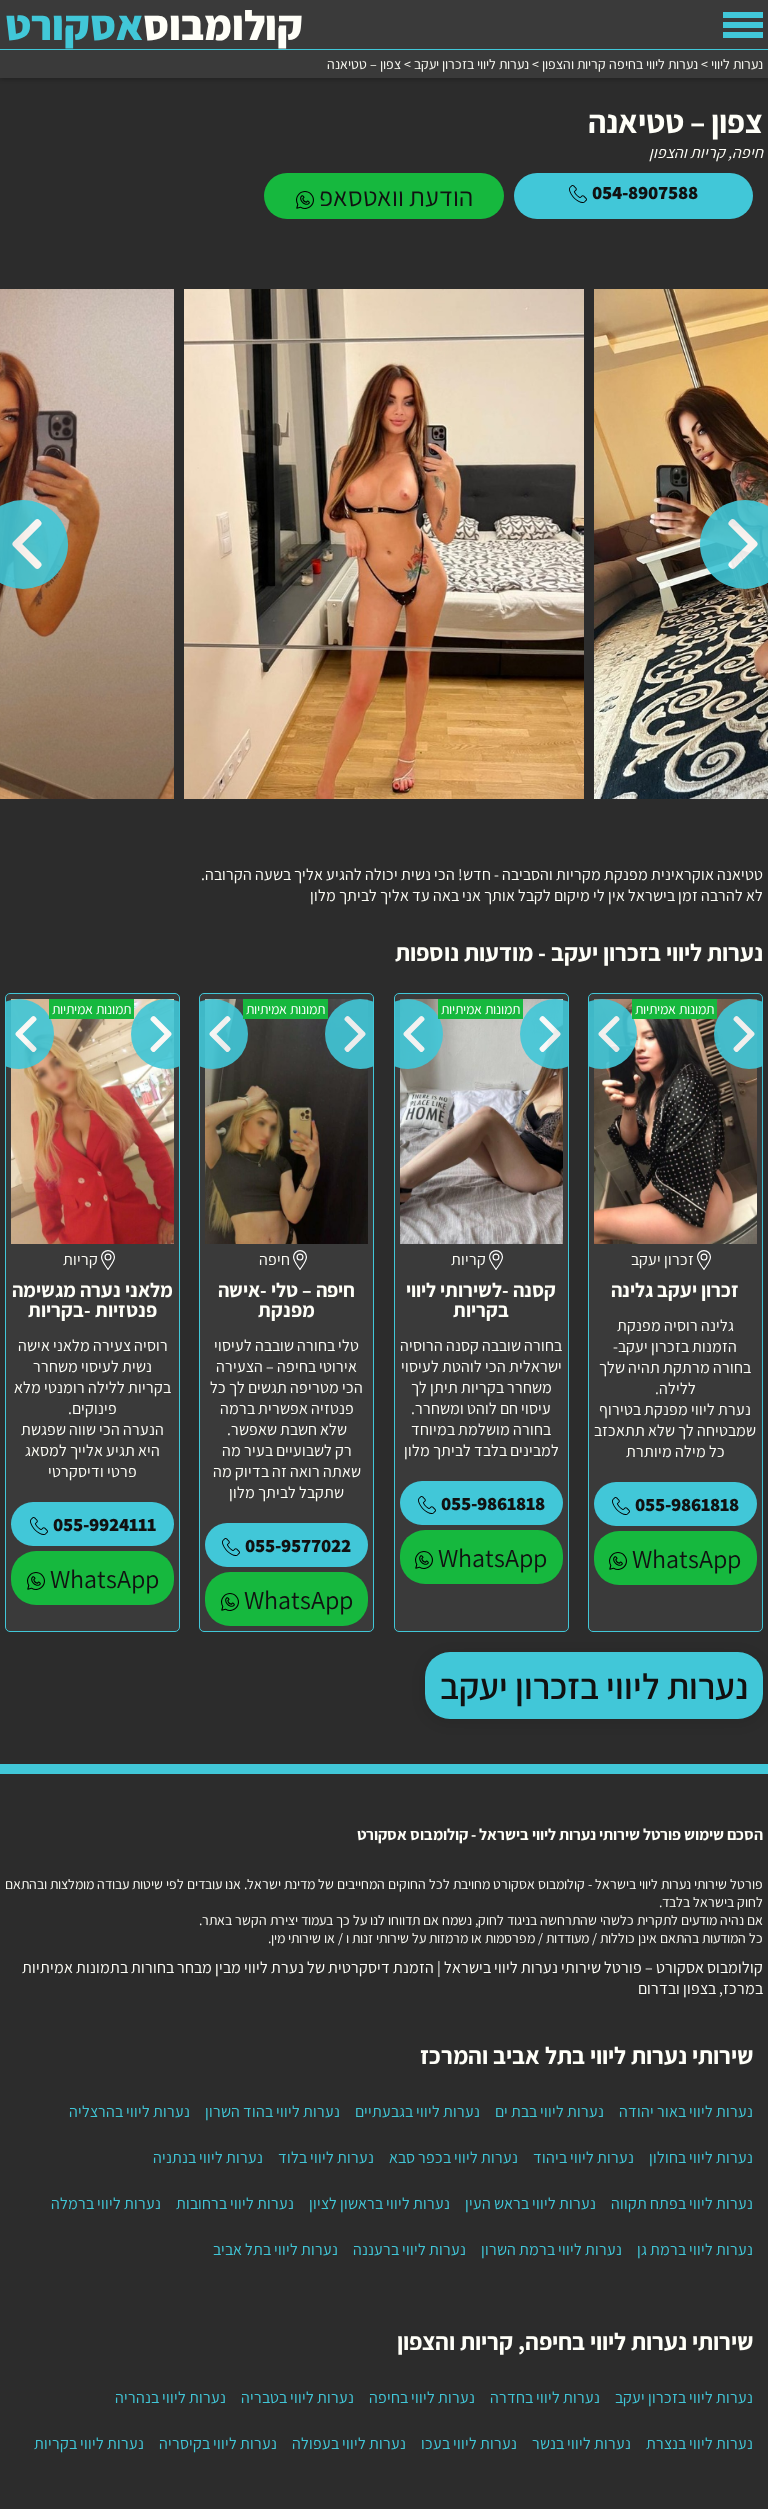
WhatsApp (686, 1558)
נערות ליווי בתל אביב (275, 2249)
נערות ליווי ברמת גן (695, 2249)
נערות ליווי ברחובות (235, 2203)
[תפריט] (743, 25)
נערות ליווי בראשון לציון (379, 2203)
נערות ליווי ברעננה (409, 2249)
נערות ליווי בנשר (581, 2443)
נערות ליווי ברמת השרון (551, 2249)
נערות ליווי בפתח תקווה (682, 2203)
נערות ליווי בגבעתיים (417, 2111)
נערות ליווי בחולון (701, 2157)
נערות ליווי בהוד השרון (272, 2111)
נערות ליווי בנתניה (208, 2157)
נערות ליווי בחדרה (545, 2397)
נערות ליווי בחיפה (422, 2397)
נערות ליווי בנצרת (699, 2443)
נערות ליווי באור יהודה (686, 2111)
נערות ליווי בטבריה (297, 2397)
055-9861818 (687, 1504)
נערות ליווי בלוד (326, 2157)
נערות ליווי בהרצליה (129, 2111)
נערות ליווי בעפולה (349, 2443)
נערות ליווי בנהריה (170, 2397)
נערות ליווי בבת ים (549, 2111)
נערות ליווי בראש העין (530, 2203)
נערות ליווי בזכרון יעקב (594, 1685)
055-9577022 (298, 1545)
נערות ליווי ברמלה (106, 2203)
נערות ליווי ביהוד (583, 2157)
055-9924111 (104, 1524)
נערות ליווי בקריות (89, 2443)
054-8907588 (645, 192)
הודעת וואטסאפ (396, 196)
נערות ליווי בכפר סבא (453, 2157)
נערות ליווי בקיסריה (218, 2443)
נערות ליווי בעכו (469, 2443)
